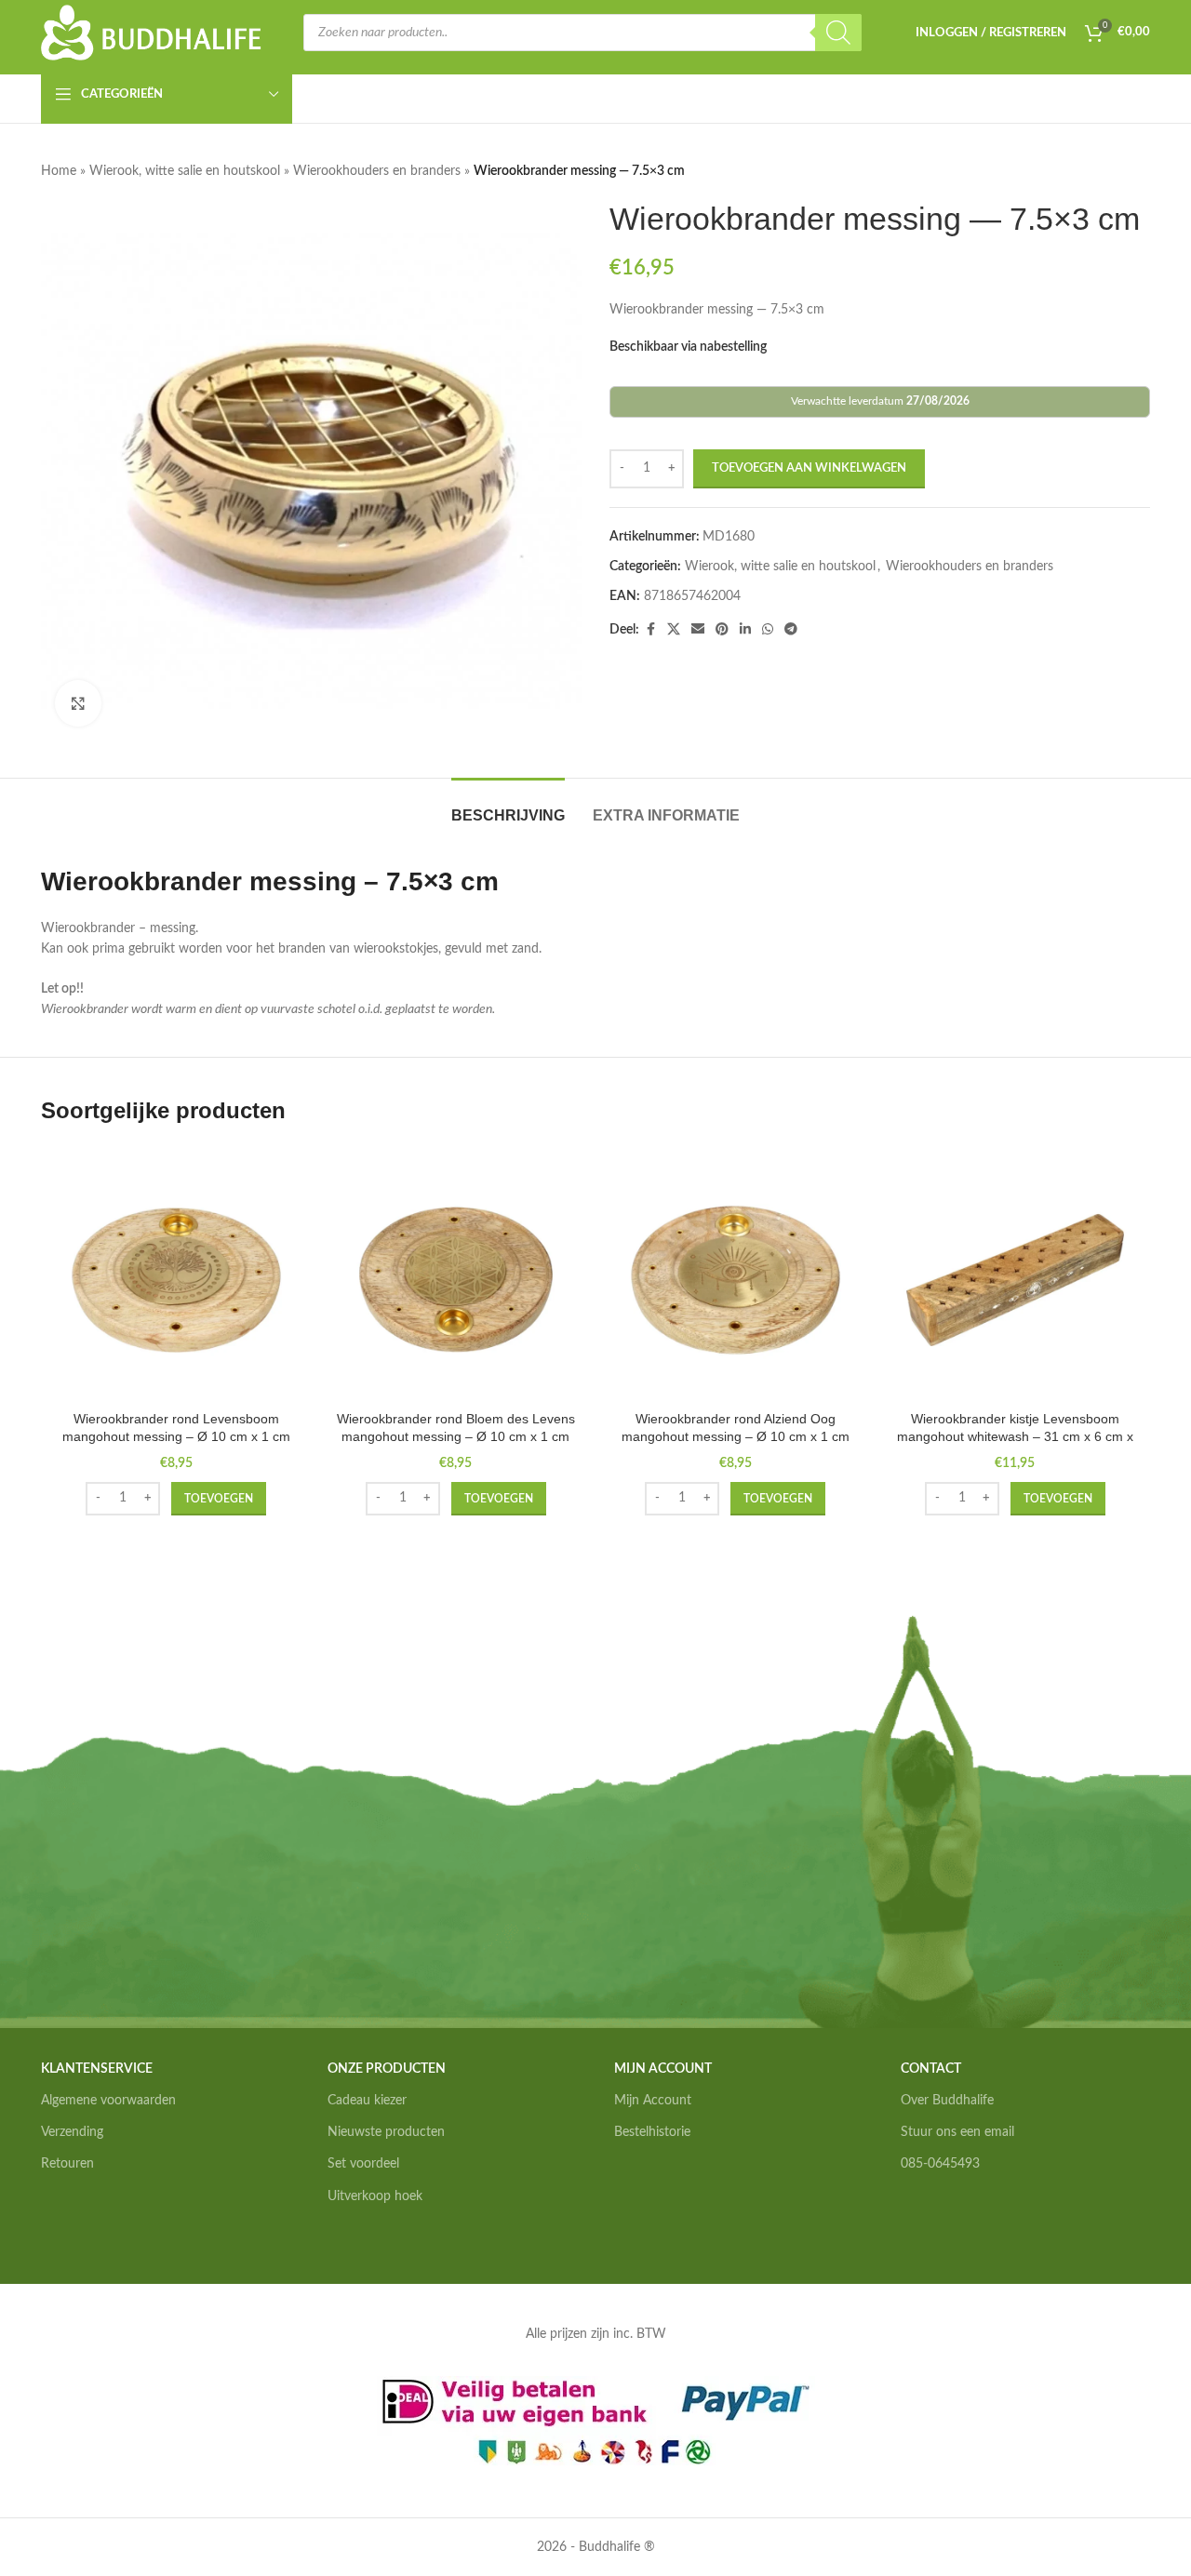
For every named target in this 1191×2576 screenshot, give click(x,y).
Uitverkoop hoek (375, 2196)
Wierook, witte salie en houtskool (185, 171)
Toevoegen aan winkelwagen (809, 468)
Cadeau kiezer (367, 2101)
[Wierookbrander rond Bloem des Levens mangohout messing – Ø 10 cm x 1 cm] (456, 1281)
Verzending (72, 2132)
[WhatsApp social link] (768, 630)
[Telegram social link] (791, 630)
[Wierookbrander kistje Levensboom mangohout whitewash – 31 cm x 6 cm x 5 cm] (1016, 1281)
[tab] (508, 806)
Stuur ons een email (957, 2132)
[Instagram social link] (933, 2223)
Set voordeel (363, 2164)
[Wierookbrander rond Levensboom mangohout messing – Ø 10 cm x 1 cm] (176, 1281)
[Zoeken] (838, 33)
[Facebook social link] (650, 630)
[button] (219, 1499)
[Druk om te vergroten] (78, 703)
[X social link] (674, 630)
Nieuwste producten (386, 2132)
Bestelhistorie (652, 2132)
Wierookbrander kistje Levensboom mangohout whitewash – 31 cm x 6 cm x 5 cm (1015, 1437)
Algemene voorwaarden (108, 2101)
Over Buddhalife (947, 2101)
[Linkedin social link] (745, 630)
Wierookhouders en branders (377, 171)
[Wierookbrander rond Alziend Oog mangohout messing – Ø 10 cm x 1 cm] (736, 1281)
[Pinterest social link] (722, 630)
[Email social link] (698, 630)
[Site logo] (152, 33)
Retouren (67, 2164)
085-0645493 (940, 2164)
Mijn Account (653, 2101)
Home (59, 171)
